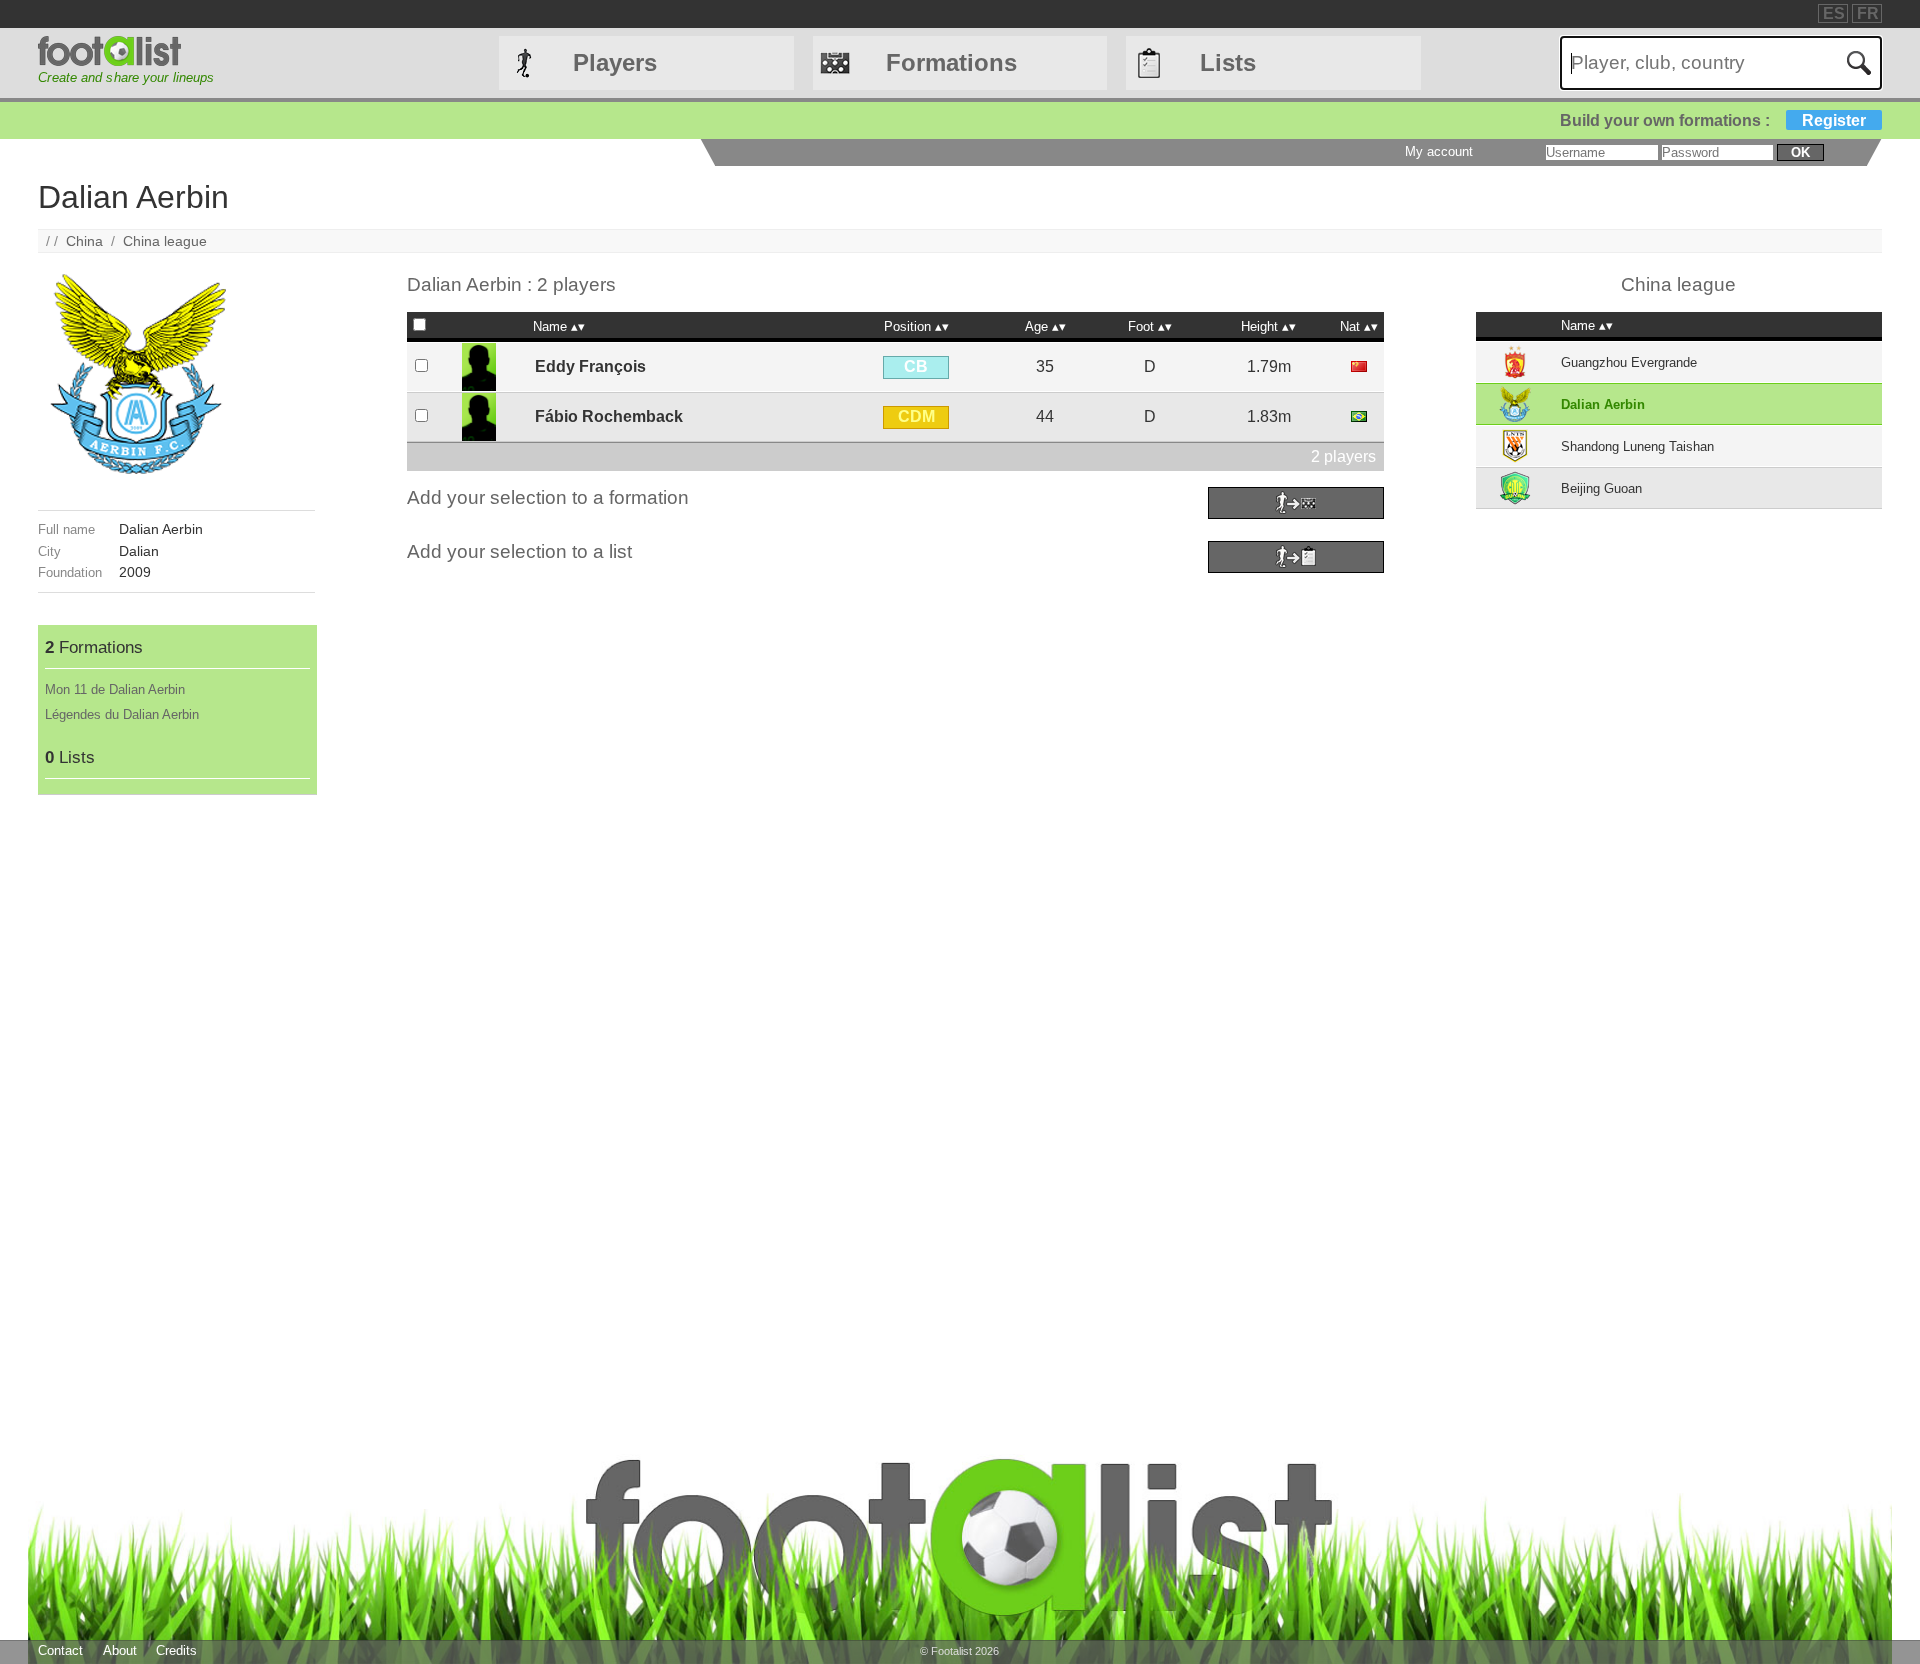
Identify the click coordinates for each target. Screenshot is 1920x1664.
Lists (1228, 62)
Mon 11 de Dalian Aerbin (115, 689)
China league (165, 241)
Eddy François (590, 366)
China (84, 241)
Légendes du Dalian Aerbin (122, 714)
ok (1800, 152)
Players (615, 62)
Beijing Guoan (1601, 488)
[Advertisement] (176, 1095)
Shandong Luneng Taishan (1637, 446)
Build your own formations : (1713, 120)
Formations (951, 62)
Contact (60, 1650)
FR (1868, 13)
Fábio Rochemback (609, 416)
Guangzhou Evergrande (1629, 362)
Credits (176, 1650)
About (120, 1650)
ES (1834, 13)
